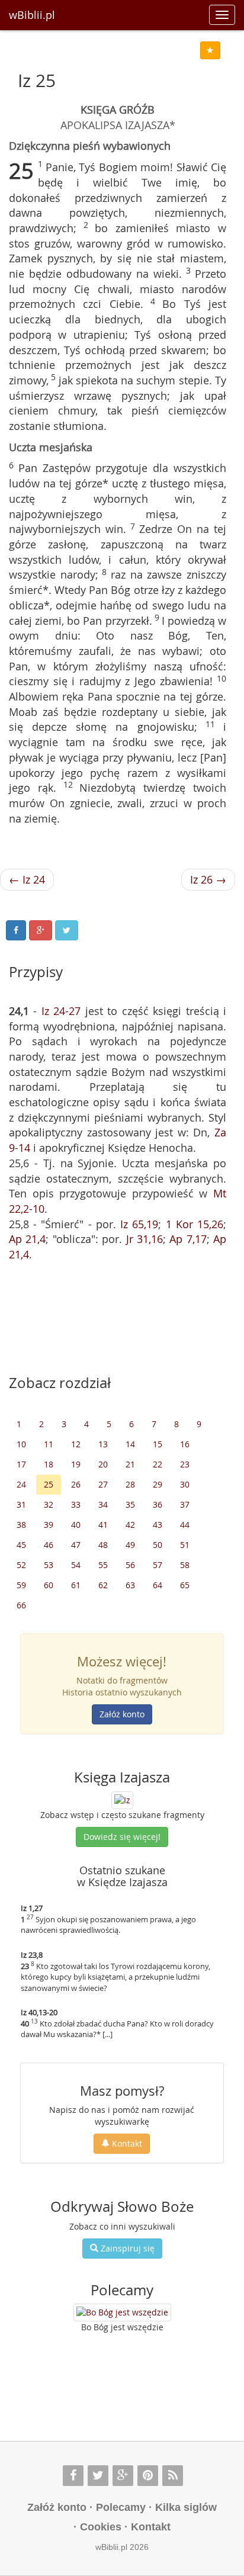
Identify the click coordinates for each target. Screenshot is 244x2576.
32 (49, 1504)
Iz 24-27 (61, 1011)
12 (76, 1444)
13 (103, 1444)
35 (130, 1504)
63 (130, 1585)
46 (49, 1545)
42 (130, 1525)
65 (185, 1585)
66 (21, 1605)
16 (185, 1444)
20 (103, 1464)
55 (103, 1565)
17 (21, 1464)
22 (158, 1464)
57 (158, 1565)
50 (158, 1545)
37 (185, 1504)
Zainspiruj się (126, 2248)
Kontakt (126, 2143)
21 (130, 1464)
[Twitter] (98, 2476)
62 (103, 1585)
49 (130, 1545)
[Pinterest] (148, 2476)
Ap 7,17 (188, 1239)
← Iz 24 (27, 879)
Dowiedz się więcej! (122, 1837)
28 (130, 1484)
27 (103, 1484)
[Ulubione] (210, 50)
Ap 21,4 (27, 1239)
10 (21, 1444)
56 (130, 1565)
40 (76, 1525)
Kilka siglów (186, 2507)
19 (76, 1464)
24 (21, 1484)
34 (103, 1504)
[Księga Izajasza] (122, 1799)
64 (158, 1585)
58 (185, 1565)
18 (49, 1464)
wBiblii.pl (32, 15)
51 (185, 1545)
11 (49, 1444)
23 (185, 1464)
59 (21, 1585)
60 (49, 1585)
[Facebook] (73, 2476)
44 (185, 1525)
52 (21, 1565)
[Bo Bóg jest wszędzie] (122, 2312)
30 (185, 1484)
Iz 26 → (208, 879)
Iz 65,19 (139, 1224)
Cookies (101, 2527)
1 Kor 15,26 (195, 1224)
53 (49, 1565)
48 (103, 1545)
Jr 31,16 (145, 1239)
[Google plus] (123, 2476)
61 (76, 1585)
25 (49, 1484)
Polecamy (121, 2507)
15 (158, 1444)
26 (76, 1484)
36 (158, 1504)
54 (76, 1565)
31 (21, 1504)
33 (76, 1504)
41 (103, 1525)
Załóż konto (122, 1714)
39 (49, 1525)
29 (158, 1484)
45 (21, 1545)
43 (158, 1525)
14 (130, 1444)
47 (76, 1545)
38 (21, 1525)
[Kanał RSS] (173, 2476)
